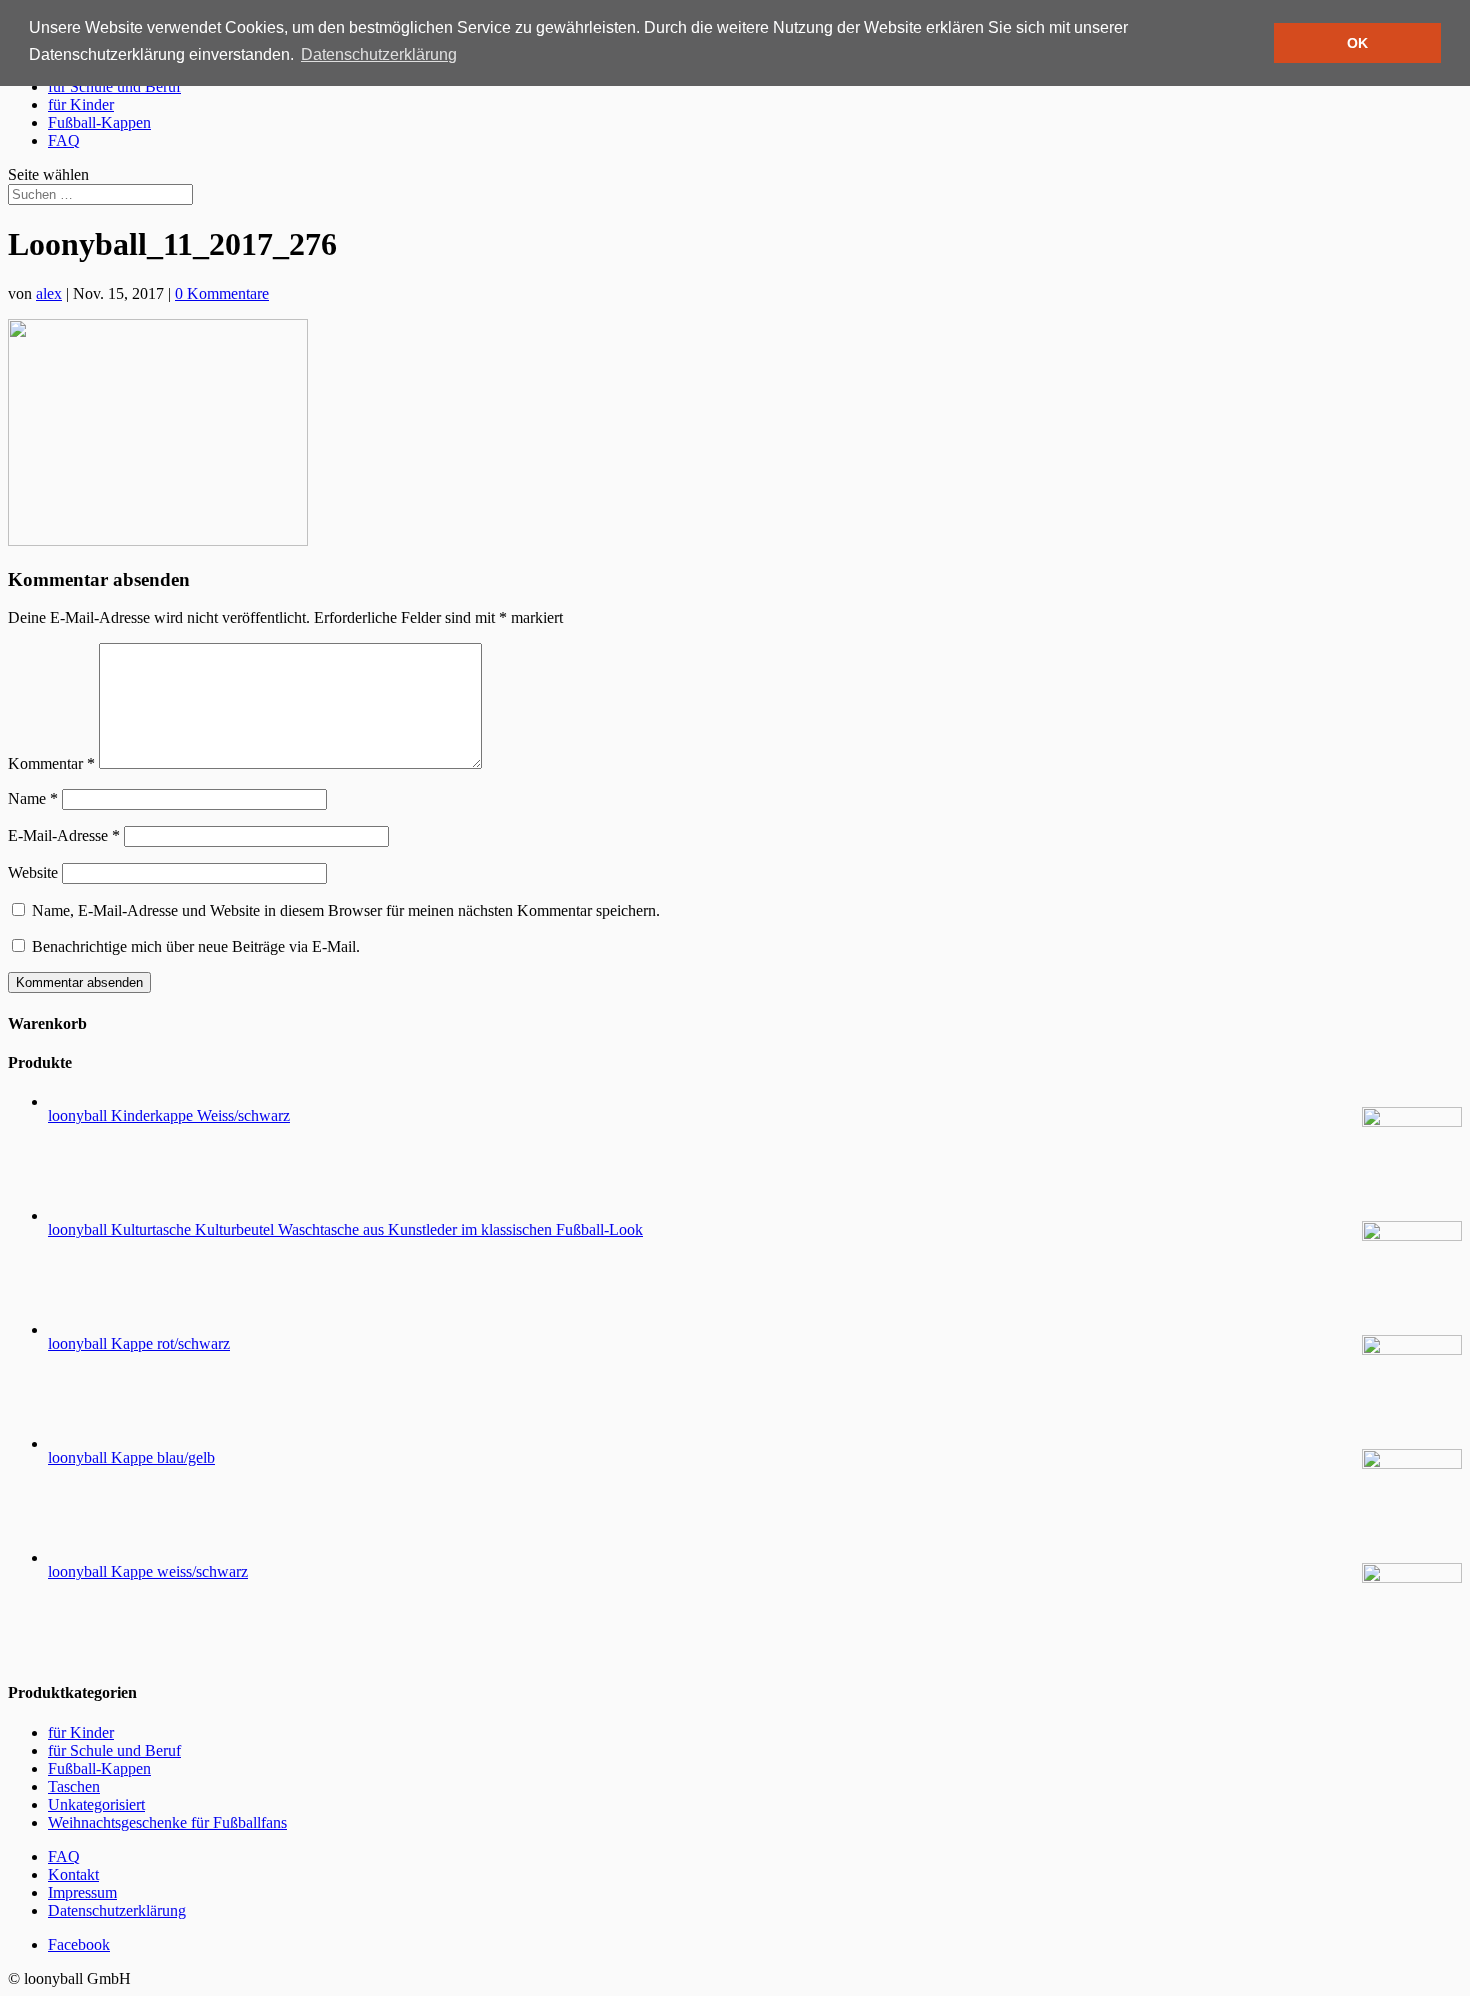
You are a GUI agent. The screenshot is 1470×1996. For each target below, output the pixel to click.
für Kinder (81, 104)
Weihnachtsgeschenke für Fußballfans (167, 1822)
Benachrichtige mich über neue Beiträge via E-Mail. (196, 946)
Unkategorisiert (96, 1804)
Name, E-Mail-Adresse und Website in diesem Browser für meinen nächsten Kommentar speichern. (346, 910)
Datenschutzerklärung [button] (379, 54)
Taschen (74, 1786)
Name (33, 798)
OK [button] (1357, 43)
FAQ (64, 140)
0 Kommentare (222, 293)
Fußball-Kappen (99, 122)
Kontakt (73, 1874)
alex (49, 293)
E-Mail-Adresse (64, 835)
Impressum (82, 1892)
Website (33, 872)
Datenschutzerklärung (117, 1910)
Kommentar (51, 763)
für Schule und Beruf (114, 86)
